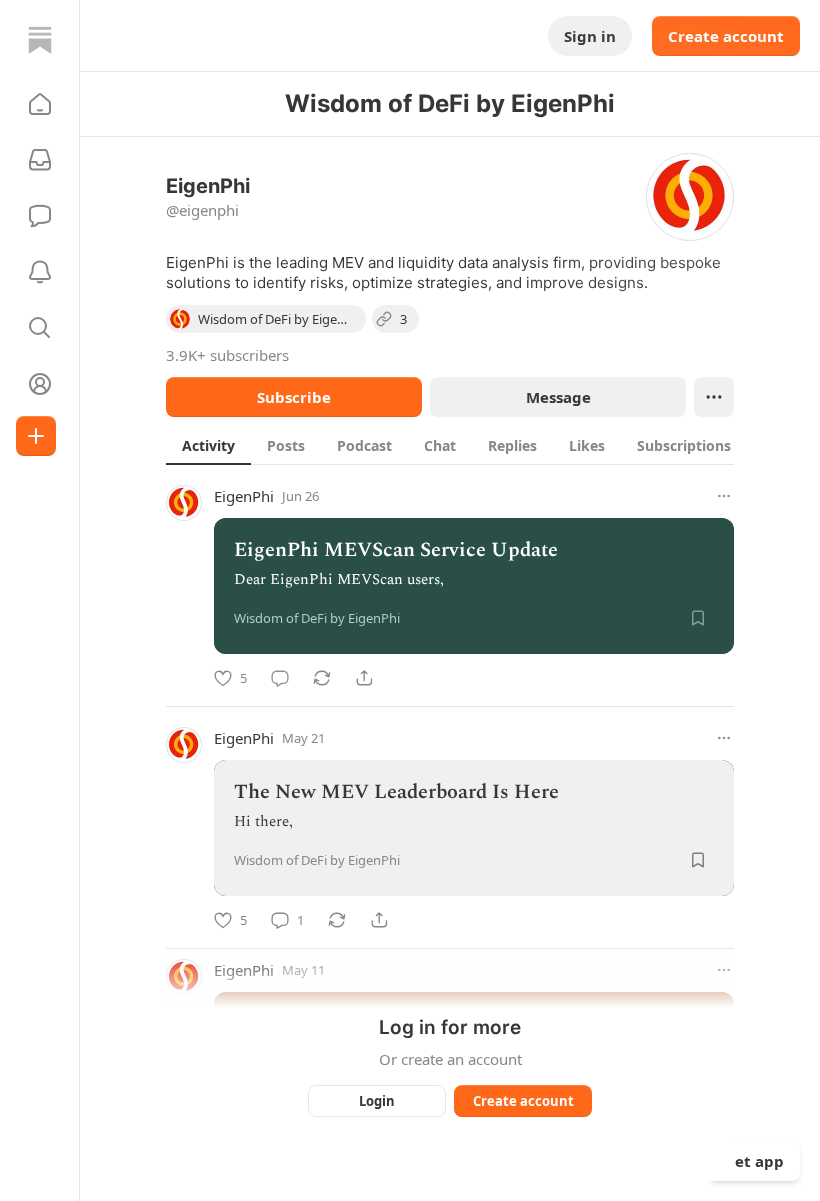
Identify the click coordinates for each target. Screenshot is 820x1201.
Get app (754, 1161)
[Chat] (40, 216)
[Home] (40, 40)
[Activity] (40, 272)
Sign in (590, 36)
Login (377, 1101)
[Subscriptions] (40, 160)
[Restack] (322, 678)
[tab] (208, 445)
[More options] (724, 496)
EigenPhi (244, 496)
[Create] (36, 436)
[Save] (698, 618)
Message (558, 397)
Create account (726, 36)
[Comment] (280, 678)
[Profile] (40, 384)
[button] (40, 104)
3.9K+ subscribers (227, 355)
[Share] (364, 678)
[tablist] (471, 445)
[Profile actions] (714, 397)
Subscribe (294, 397)
